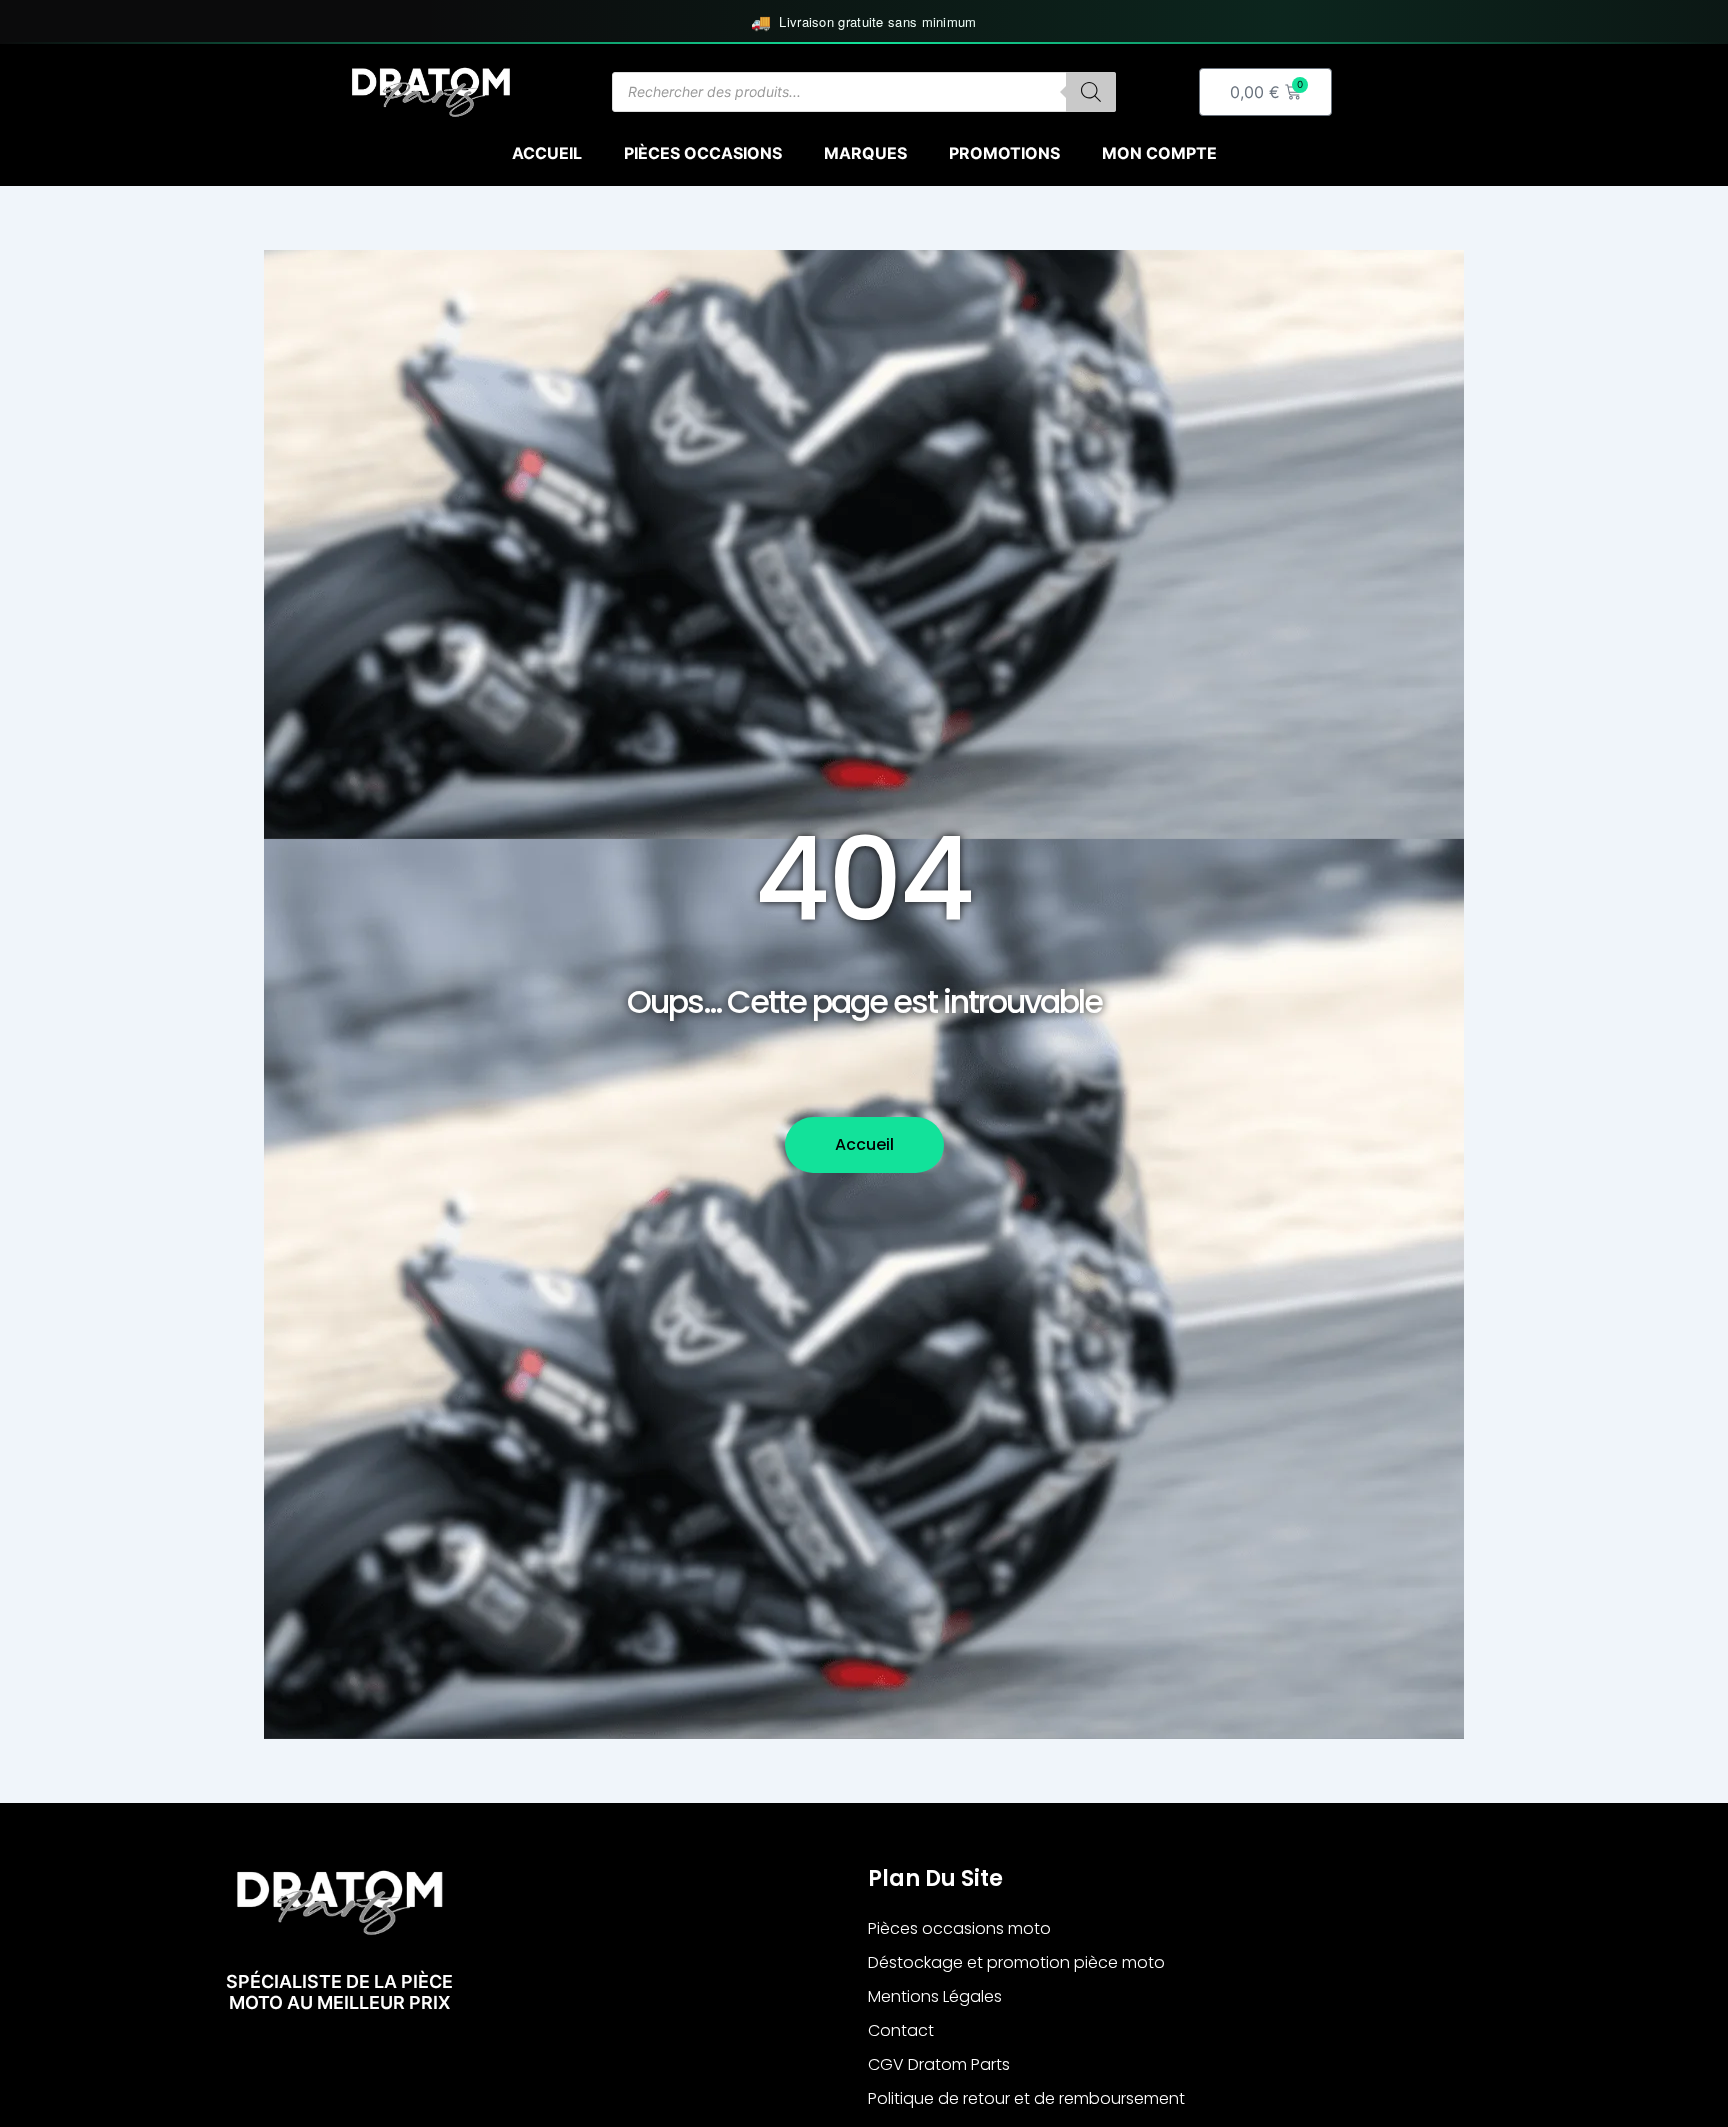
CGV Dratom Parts (939, 2064)
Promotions (1004, 153)
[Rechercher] (1091, 92)
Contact (901, 2030)
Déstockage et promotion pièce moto (1016, 1962)
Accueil (547, 153)
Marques (865, 153)
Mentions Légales (935, 1996)
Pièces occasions (703, 153)
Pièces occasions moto (959, 1928)
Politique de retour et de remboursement (1026, 2098)
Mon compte (1159, 153)
